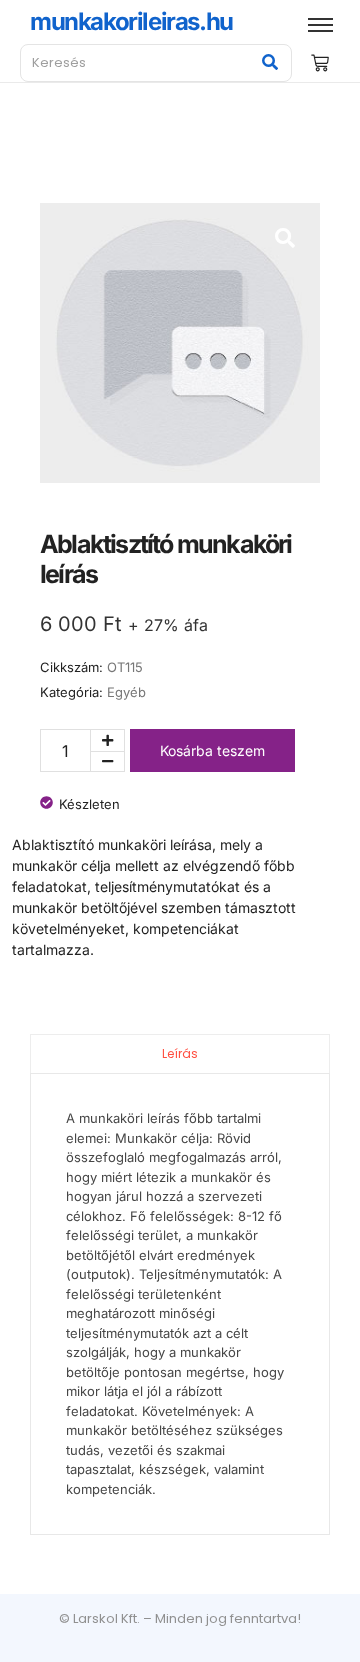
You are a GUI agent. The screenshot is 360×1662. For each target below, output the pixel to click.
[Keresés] (269, 63)
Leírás (180, 1053)
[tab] (180, 1053)
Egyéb (126, 692)
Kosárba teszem (212, 750)
